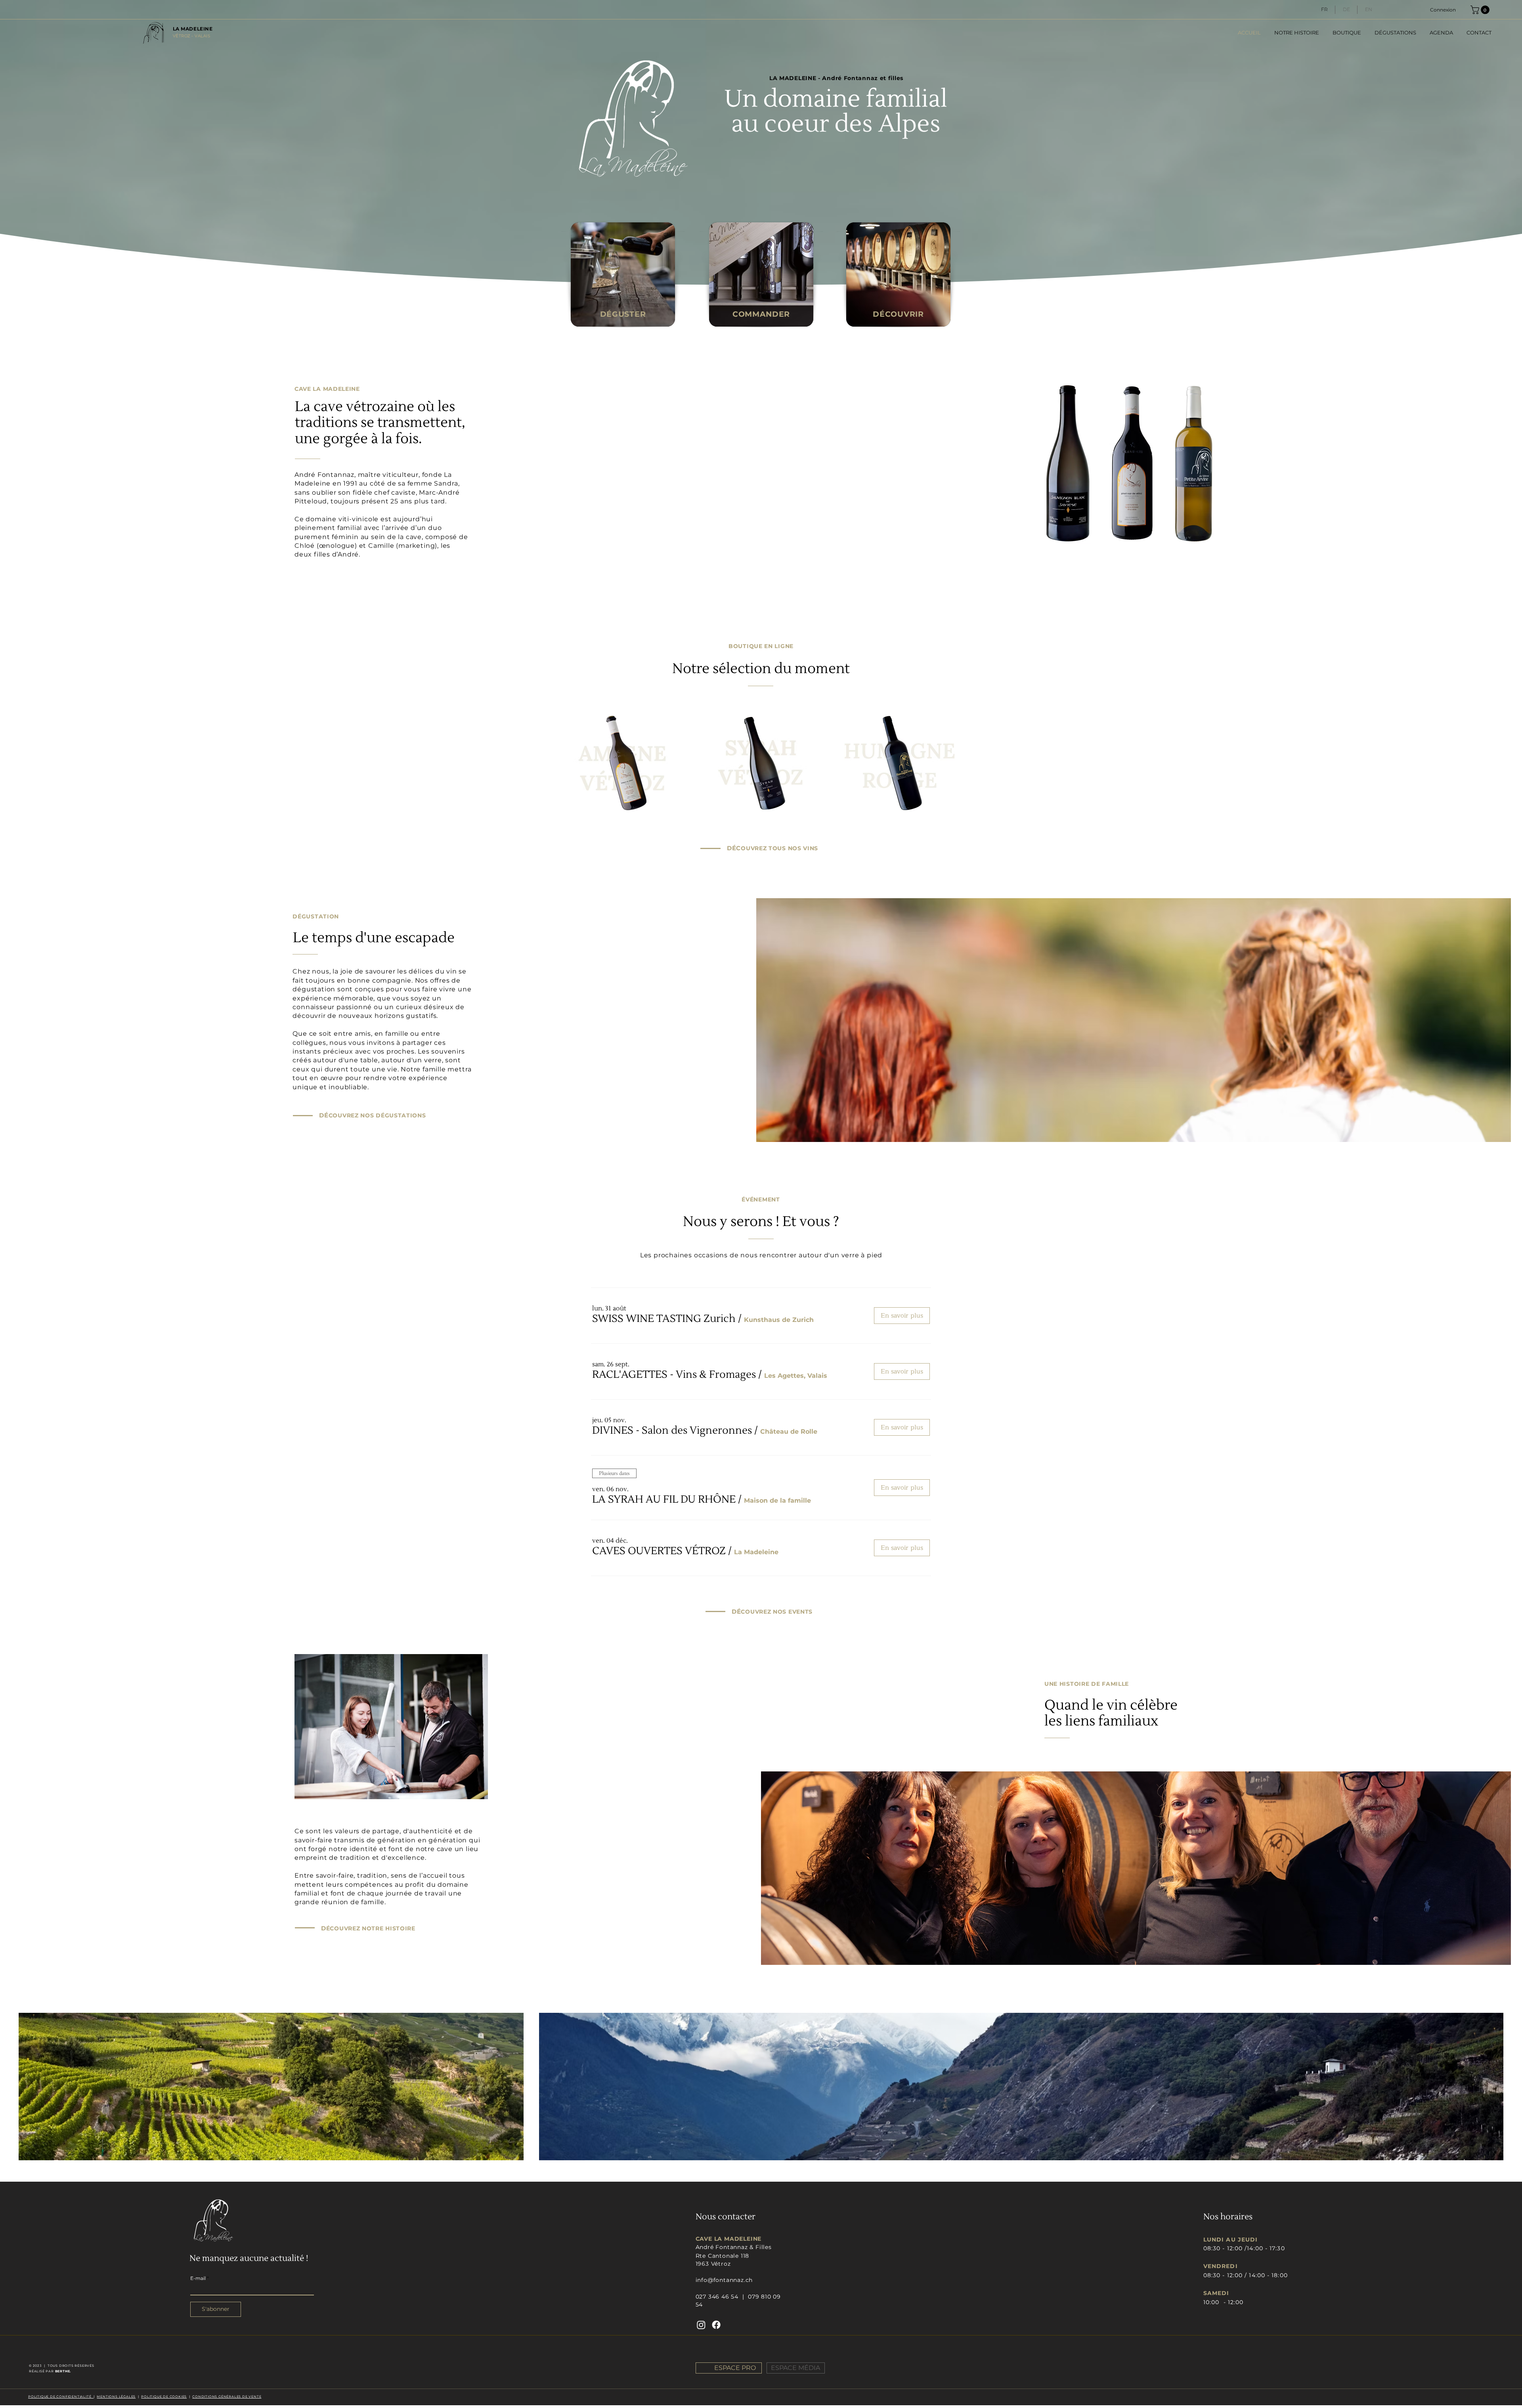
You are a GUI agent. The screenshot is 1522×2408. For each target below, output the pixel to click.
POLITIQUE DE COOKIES (164, 2397)
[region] (623, 276)
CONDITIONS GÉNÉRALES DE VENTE (227, 2397)
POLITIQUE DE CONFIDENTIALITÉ (61, 2397)
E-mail (198, 2278)
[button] (1481, 10)
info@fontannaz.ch (724, 2280)
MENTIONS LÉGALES (116, 2397)
